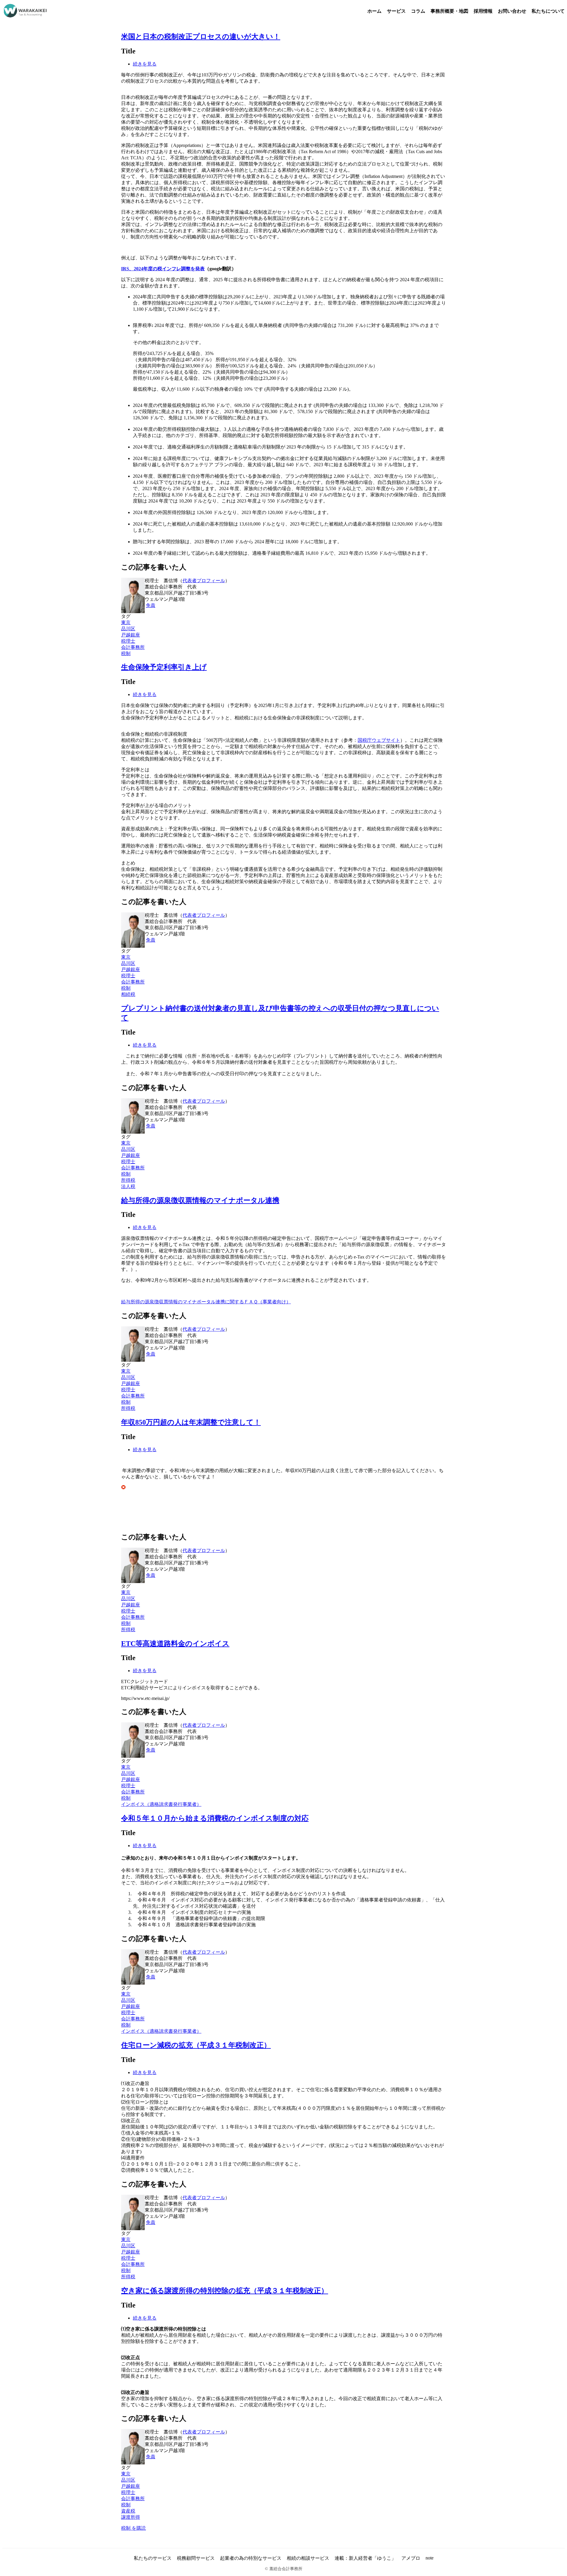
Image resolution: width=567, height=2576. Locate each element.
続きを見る (145, 64)
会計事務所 (133, 647)
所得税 (128, 1180)
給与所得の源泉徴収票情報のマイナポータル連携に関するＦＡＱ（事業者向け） (206, 1302)
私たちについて (548, 11)
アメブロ (411, 2558)
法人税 (128, 1186)
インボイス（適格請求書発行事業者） (161, 1804)
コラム (418, 11)
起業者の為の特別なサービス (251, 2558)
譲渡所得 (131, 2517)
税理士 (128, 641)
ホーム (374, 11)
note (430, 2558)
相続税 (128, 994)
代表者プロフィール (204, 581)
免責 (151, 605)
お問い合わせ (512, 11)
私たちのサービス (153, 2558)
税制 (126, 653)
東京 (126, 622)
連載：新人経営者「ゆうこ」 (365, 2558)
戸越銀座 (131, 635)
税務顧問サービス (196, 2558)
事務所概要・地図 (449, 11)
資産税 (128, 2511)
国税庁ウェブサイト (379, 740)
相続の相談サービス (308, 2558)
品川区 (128, 629)
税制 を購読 (133, 2528)
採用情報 (483, 11)
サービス (396, 11)
